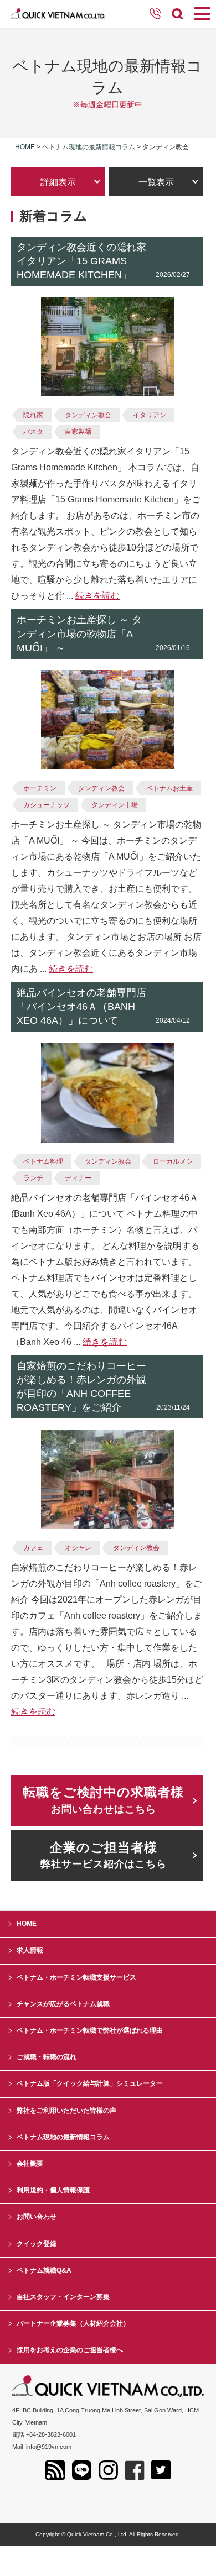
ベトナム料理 (43, 1161)
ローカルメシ (173, 1161)
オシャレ (78, 1548)
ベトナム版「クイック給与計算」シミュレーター (90, 2083)
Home (25, 147)
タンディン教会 (88, 415)
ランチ (33, 1178)
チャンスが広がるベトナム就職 (63, 2004)
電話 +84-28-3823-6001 (44, 2434)
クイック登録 (37, 2244)
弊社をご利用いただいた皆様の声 (66, 2111)
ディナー (78, 1178)
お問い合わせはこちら (103, 1800)
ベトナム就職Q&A (44, 2270)
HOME (27, 1924)
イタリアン (150, 415)
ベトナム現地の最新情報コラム (89, 147)
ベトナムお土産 (169, 788)
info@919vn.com (49, 2447)
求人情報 (30, 1950)
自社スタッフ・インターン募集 (63, 2297)
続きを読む (97, 596)
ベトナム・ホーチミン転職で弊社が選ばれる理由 (90, 2030)
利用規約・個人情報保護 (53, 2190)
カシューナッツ (47, 805)
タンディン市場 (115, 805)
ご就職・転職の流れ (47, 2057)
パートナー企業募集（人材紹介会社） (73, 2323)
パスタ (33, 432)
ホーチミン (40, 788)
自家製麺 (78, 432)
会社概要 (30, 2164)
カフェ (33, 1548)
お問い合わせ (37, 2217)
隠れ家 (33, 415)
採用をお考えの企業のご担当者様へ (70, 2350)
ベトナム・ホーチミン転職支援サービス (76, 1977)
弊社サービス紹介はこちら (104, 1855)
